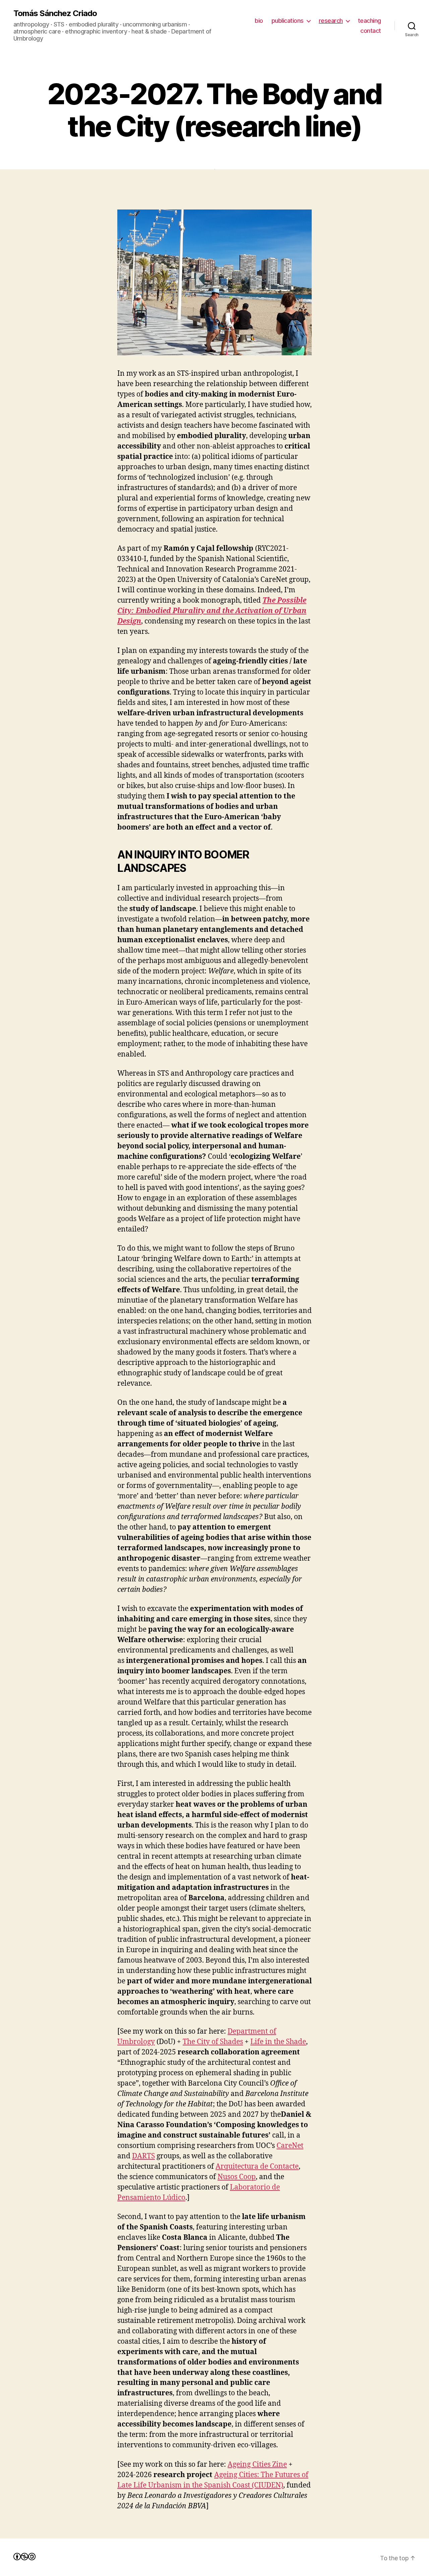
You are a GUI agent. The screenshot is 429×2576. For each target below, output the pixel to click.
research (331, 21)
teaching (370, 21)
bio (259, 21)
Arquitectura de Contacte (257, 2167)
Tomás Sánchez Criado (55, 13)
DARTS (143, 2156)
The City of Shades (213, 2042)
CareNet (290, 2146)
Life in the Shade (278, 2042)
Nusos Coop (237, 2177)
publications (288, 21)
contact (371, 31)
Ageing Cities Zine (257, 2465)
